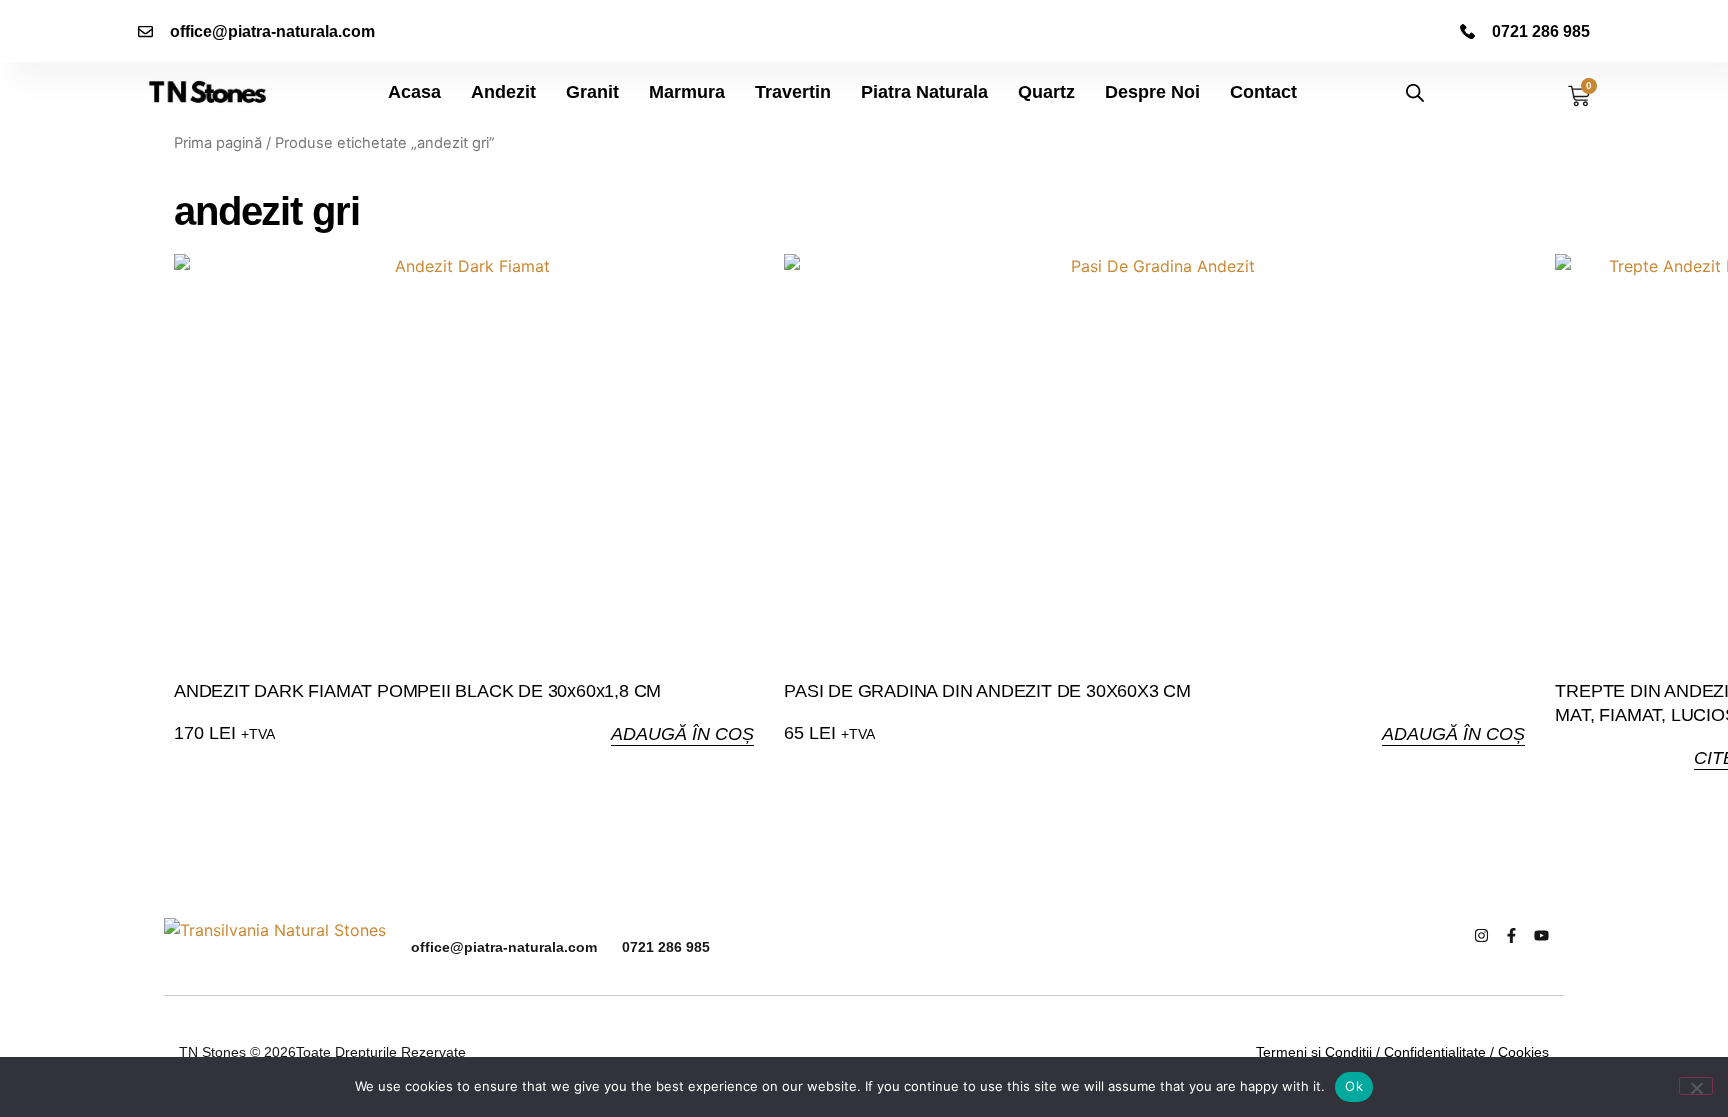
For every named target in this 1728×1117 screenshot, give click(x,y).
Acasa (414, 92)
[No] (1696, 1086)
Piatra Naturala (924, 92)
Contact (1263, 92)
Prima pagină (218, 143)
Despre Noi (1152, 92)
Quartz (1046, 92)
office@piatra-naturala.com (504, 947)
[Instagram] (1481, 935)
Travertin (793, 92)
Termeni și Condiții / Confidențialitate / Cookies (1402, 1052)
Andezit (503, 92)
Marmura (687, 92)
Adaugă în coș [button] (682, 734)
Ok (1354, 1086)
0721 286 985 (666, 947)
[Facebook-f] (1511, 935)
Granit (592, 92)
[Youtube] (1541, 935)
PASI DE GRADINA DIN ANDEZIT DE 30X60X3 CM (987, 691)
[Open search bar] (1415, 92)
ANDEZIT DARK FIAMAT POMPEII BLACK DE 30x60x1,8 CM (417, 691)
